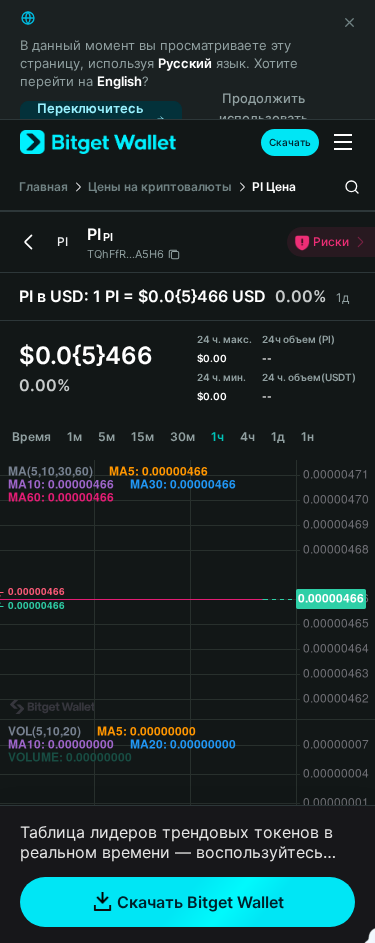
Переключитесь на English (90, 118)
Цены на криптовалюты (160, 186)
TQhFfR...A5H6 (125, 254)
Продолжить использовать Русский (263, 119)
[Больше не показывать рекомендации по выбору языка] (349, 22)
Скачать (290, 142)
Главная (43, 186)
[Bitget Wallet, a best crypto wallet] (98, 142)
